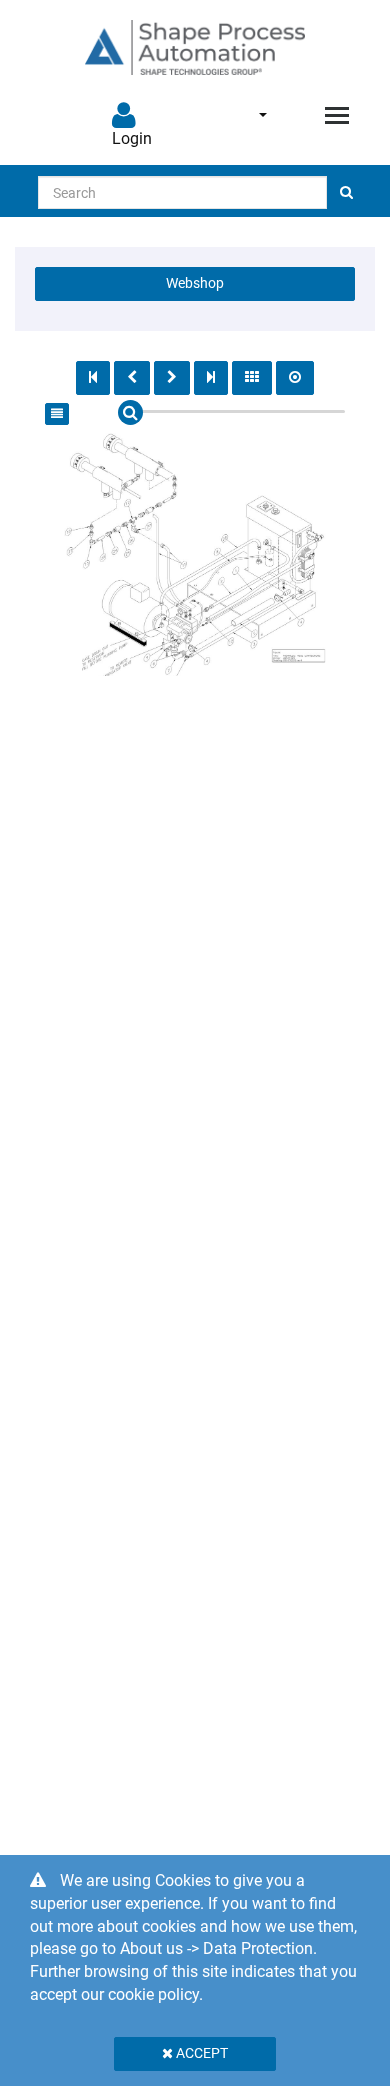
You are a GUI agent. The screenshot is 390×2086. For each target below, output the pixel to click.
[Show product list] (57, 414)
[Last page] (211, 378)
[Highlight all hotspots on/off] (295, 378)
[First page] (93, 378)
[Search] (346, 192)
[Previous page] (132, 378)
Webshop (195, 283)
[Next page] (172, 378)
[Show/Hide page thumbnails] (252, 378)
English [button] (249, 114)
